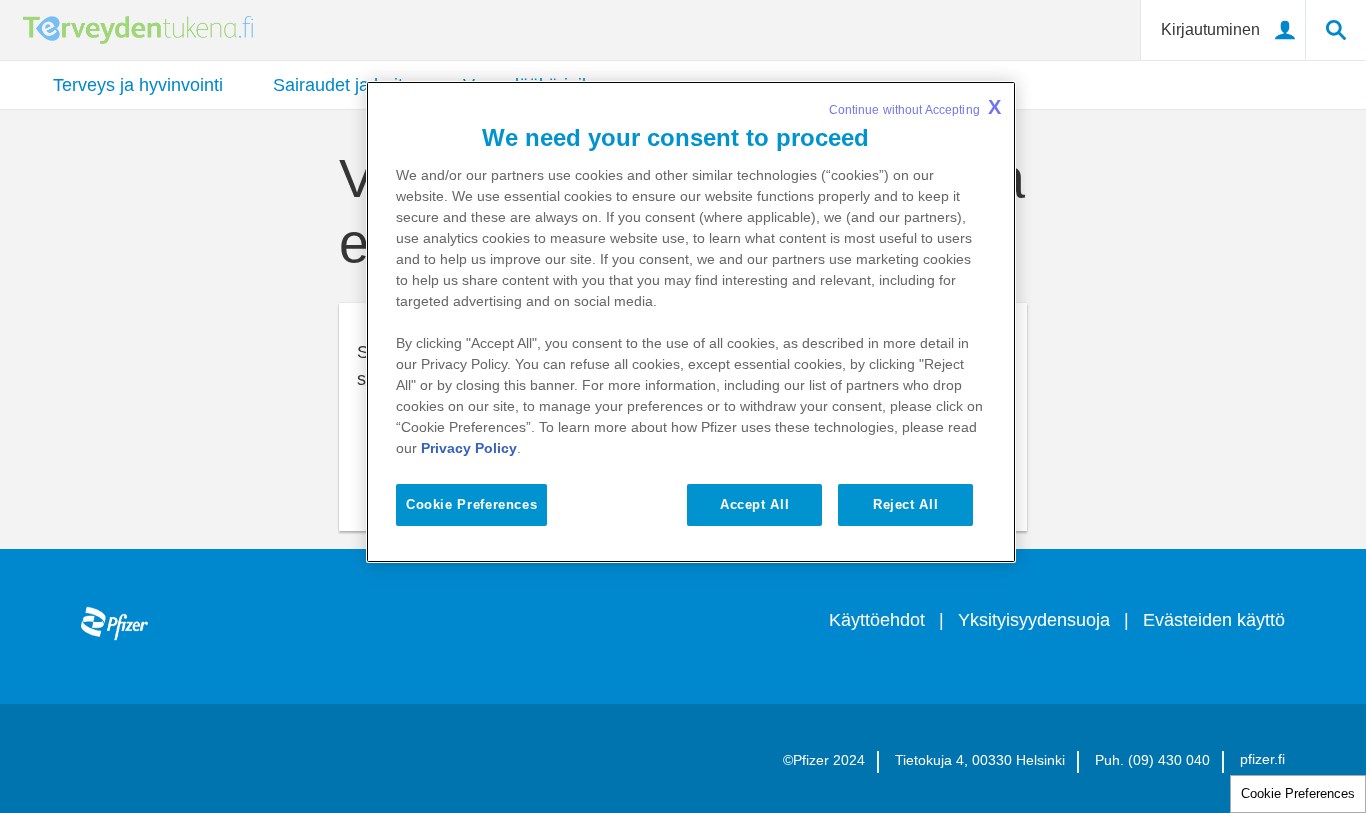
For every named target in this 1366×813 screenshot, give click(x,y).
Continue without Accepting (915, 107)
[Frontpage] (114, 617)
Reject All (905, 504)
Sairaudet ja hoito (343, 85)
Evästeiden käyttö (1214, 620)
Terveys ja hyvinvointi (138, 85)
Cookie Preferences (1298, 793)
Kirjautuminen (1210, 29)
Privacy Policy (469, 448)
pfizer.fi (1262, 759)
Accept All (754, 504)
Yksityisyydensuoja (1034, 620)
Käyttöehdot (877, 620)
